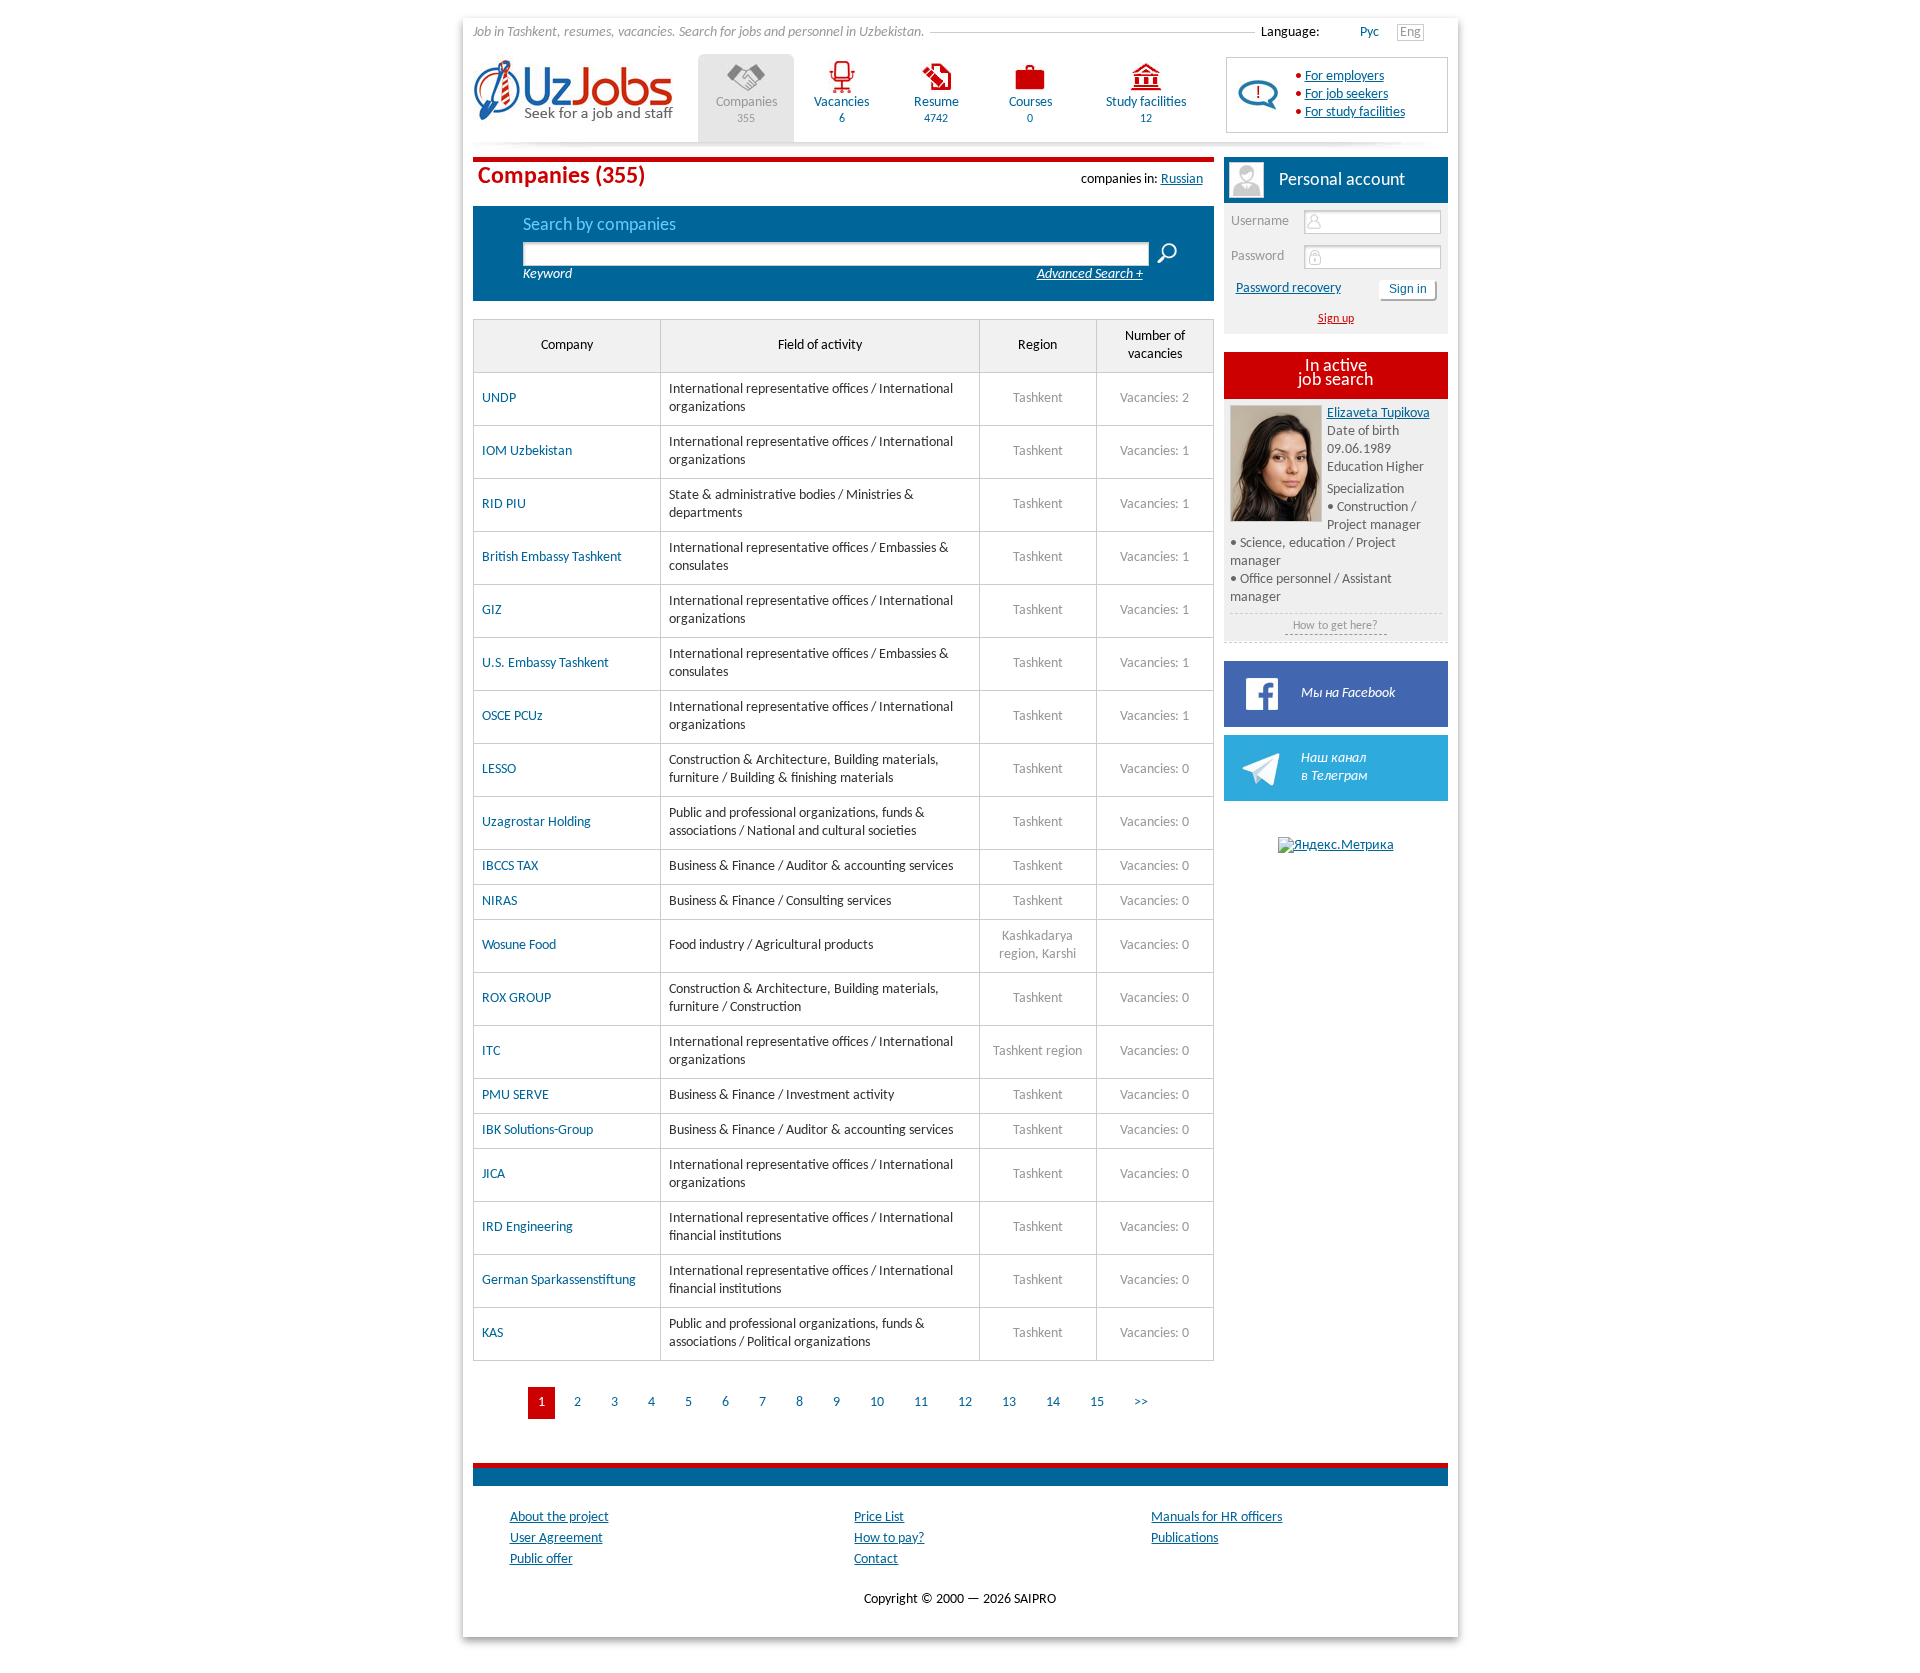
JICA (493, 1174)
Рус (1369, 32)
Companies (746, 102)
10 (877, 1402)
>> (1141, 1402)
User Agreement (556, 1538)
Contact (876, 1559)
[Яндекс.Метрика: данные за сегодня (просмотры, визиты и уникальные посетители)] (1336, 846)
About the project (559, 1517)
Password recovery (1288, 288)
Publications (1184, 1538)
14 (1053, 1402)
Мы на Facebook (1348, 693)
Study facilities (1146, 102)
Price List (879, 1517)
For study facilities (1355, 112)
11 (921, 1402)
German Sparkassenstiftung (559, 1280)
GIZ (492, 610)
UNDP (499, 398)
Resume (936, 102)
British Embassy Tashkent (552, 557)
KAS (492, 1333)
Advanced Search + (1090, 274)
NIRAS (499, 901)
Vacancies (841, 102)
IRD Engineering (527, 1227)
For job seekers (1346, 94)
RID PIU (504, 504)
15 (1097, 1402)
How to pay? (889, 1538)
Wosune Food (519, 945)
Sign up (1336, 319)
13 (1009, 1402)
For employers (1344, 76)
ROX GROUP (516, 998)
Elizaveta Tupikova (1378, 413)
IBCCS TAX (510, 866)
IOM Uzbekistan (527, 451)
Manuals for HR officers (1216, 1517)
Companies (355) (561, 177)
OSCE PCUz (512, 716)
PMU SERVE (515, 1095)
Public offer (541, 1559)
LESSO (499, 769)
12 (965, 1402)
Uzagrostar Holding (536, 822)
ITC (491, 1051)
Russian (1182, 179)
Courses (1030, 102)
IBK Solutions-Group (537, 1130)
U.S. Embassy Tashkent (545, 663)
